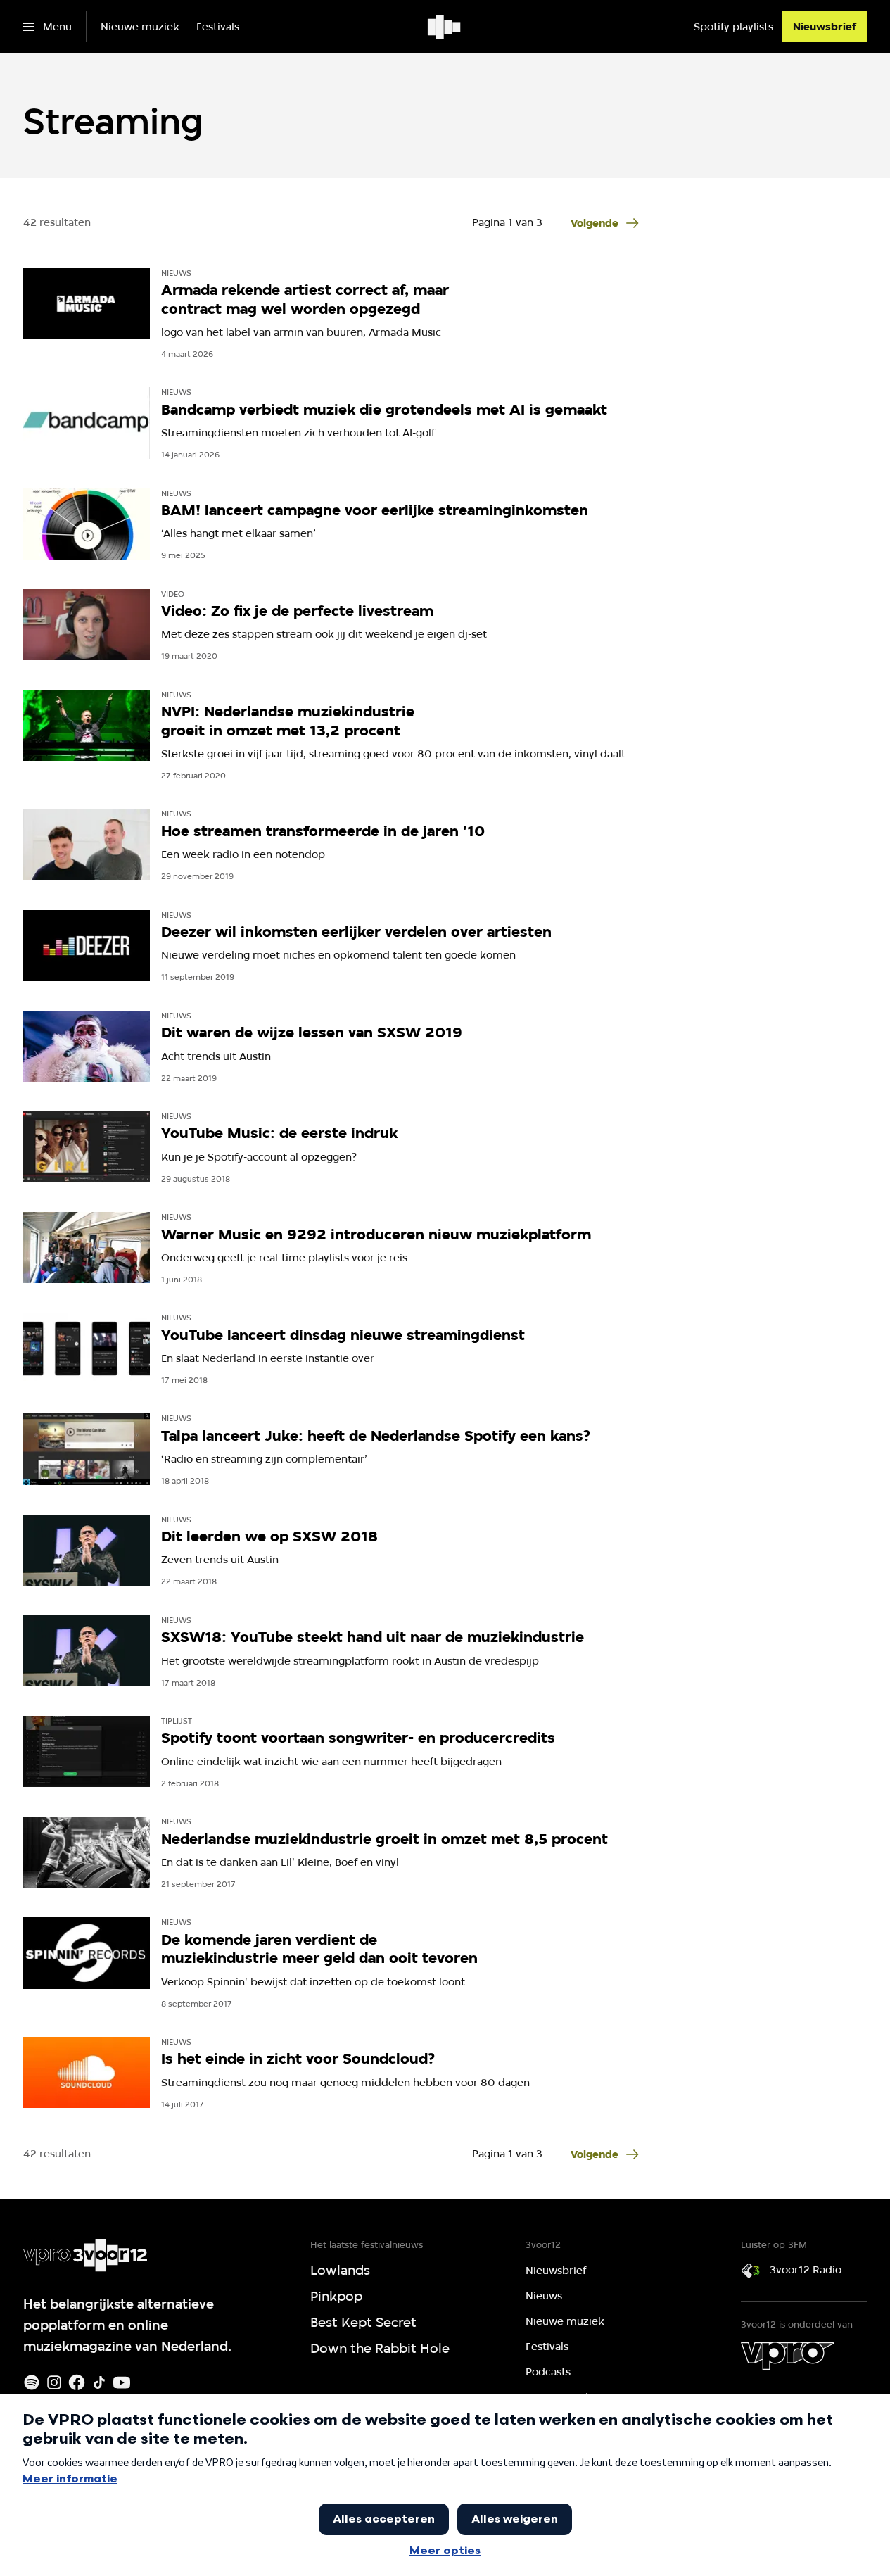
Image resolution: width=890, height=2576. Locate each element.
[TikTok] (99, 2382)
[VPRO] (787, 2356)
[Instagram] (54, 2382)
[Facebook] (77, 2382)
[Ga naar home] (445, 27)
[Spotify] (32, 2382)
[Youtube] (122, 2382)
